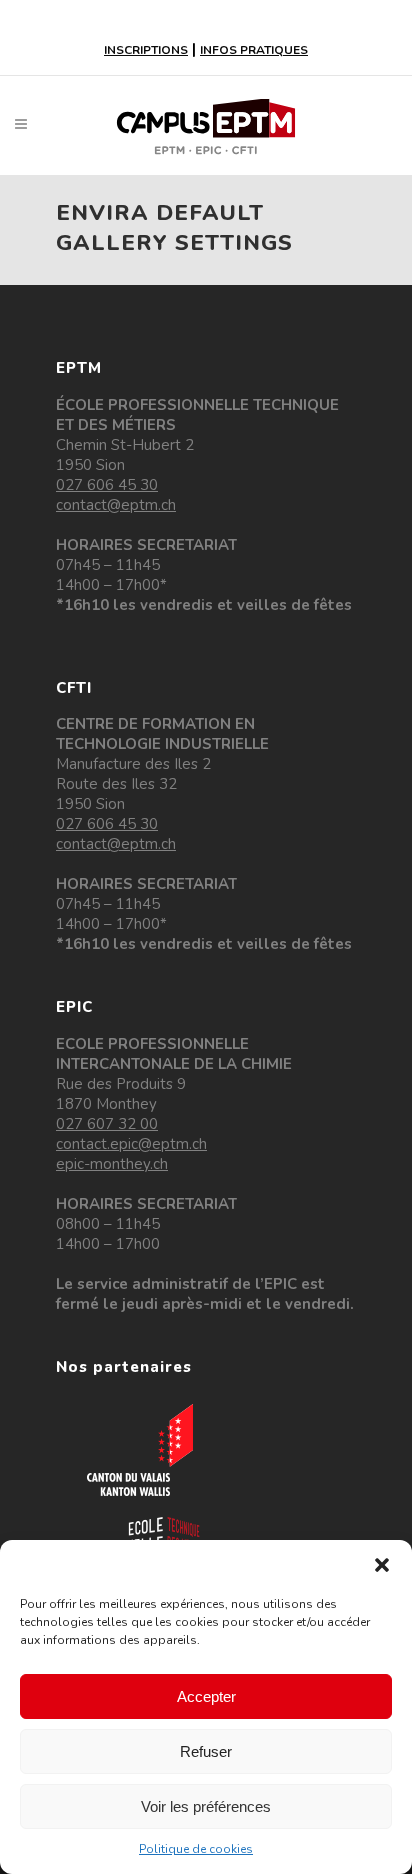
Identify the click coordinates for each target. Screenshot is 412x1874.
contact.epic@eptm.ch (131, 1144)
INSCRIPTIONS (146, 50)
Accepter (206, 1696)
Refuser (206, 1751)
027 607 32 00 (107, 1124)
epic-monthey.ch (112, 1164)
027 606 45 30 (107, 485)
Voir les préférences (206, 1806)
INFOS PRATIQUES (254, 50)
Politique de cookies (196, 1849)
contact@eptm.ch (116, 505)
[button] (382, 1565)
